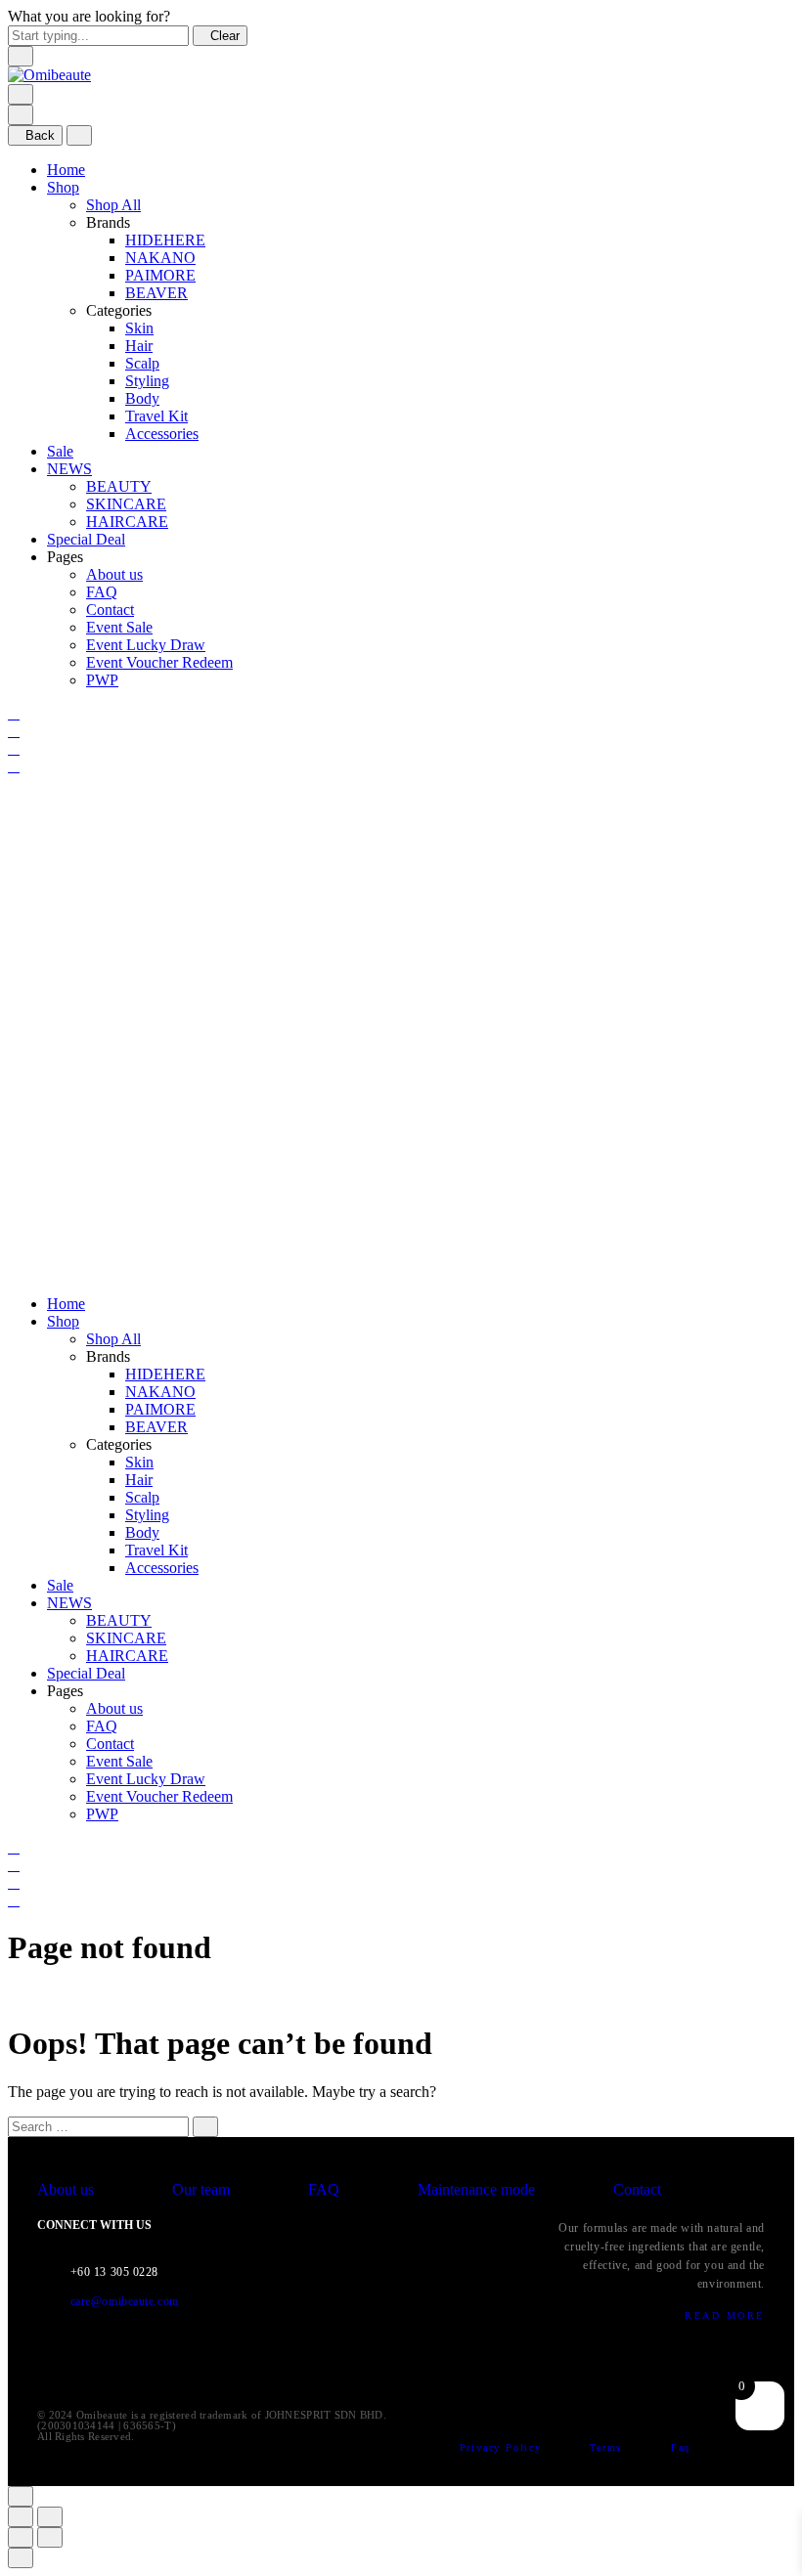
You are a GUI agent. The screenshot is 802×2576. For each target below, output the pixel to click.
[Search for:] (98, 2126)
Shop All (113, 205)
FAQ (102, 592)
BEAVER (156, 293)
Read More (725, 2315)
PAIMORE (160, 275)
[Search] (14, 713)
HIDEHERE (165, 240)
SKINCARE (126, 504)
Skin (139, 328)
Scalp (142, 363)
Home (66, 170)
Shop (63, 187)
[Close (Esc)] (21, 2517)
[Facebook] (340, 2375)
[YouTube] (464, 2375)
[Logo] (49, 75)
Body (142, 398)
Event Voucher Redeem (159, 662)
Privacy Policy (503, 2447)
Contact (110, 610)
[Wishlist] (14, 748)
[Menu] (21, 94)
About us (114, 574)
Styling (147, 381)
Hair (139, 346)
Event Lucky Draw (146, 645)
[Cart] (14, 766)
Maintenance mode (478, 2189)
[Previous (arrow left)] (21, 2537)
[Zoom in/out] (50, 2517)
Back (40, 135)
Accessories (162, 434)
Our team (203, 2189)
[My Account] (14, 731)
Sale (60, 451)
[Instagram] (382, 2375)
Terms (608, 2447)
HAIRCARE (127, 522)
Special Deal (86, 539)
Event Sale (119, 627)
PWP (102, 680)
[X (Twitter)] (424, 2375)
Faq (681, 2447)
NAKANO (160, 258)
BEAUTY (119, 486)
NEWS (69, 469)
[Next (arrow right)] (50, 2537)
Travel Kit (156, 416)
